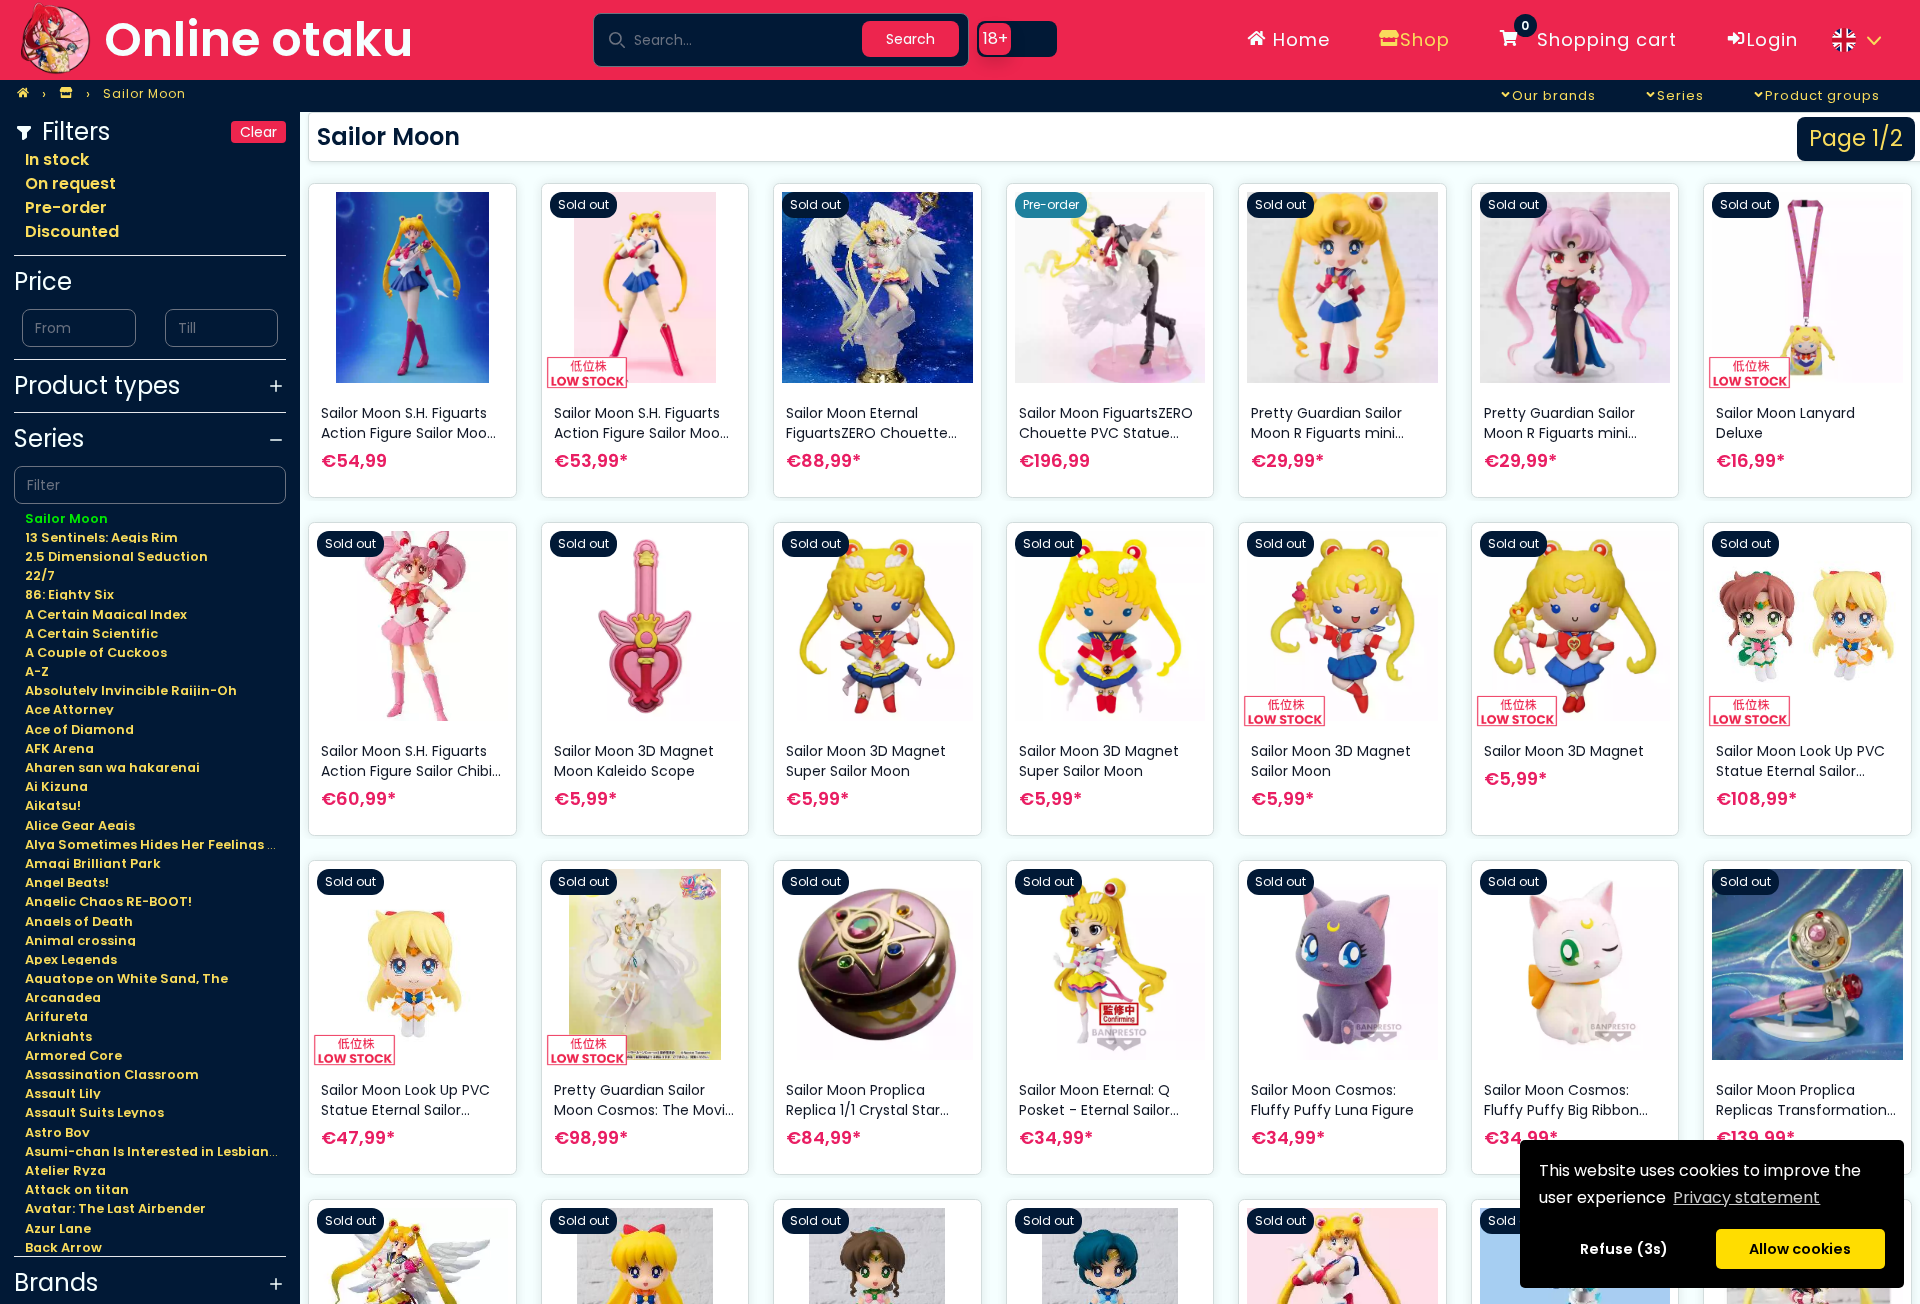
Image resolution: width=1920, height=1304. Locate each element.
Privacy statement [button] (1746, 1197)
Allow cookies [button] (1800, 1249)
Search (910, 39)
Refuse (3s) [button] (1624, 1249)
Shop (1425, 39)
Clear (258, 132)
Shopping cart (1599, 36)
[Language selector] (1856, 40)
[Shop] (66, 94)
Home (1298, 39)
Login (1772, 39)
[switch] (1017, 39)
